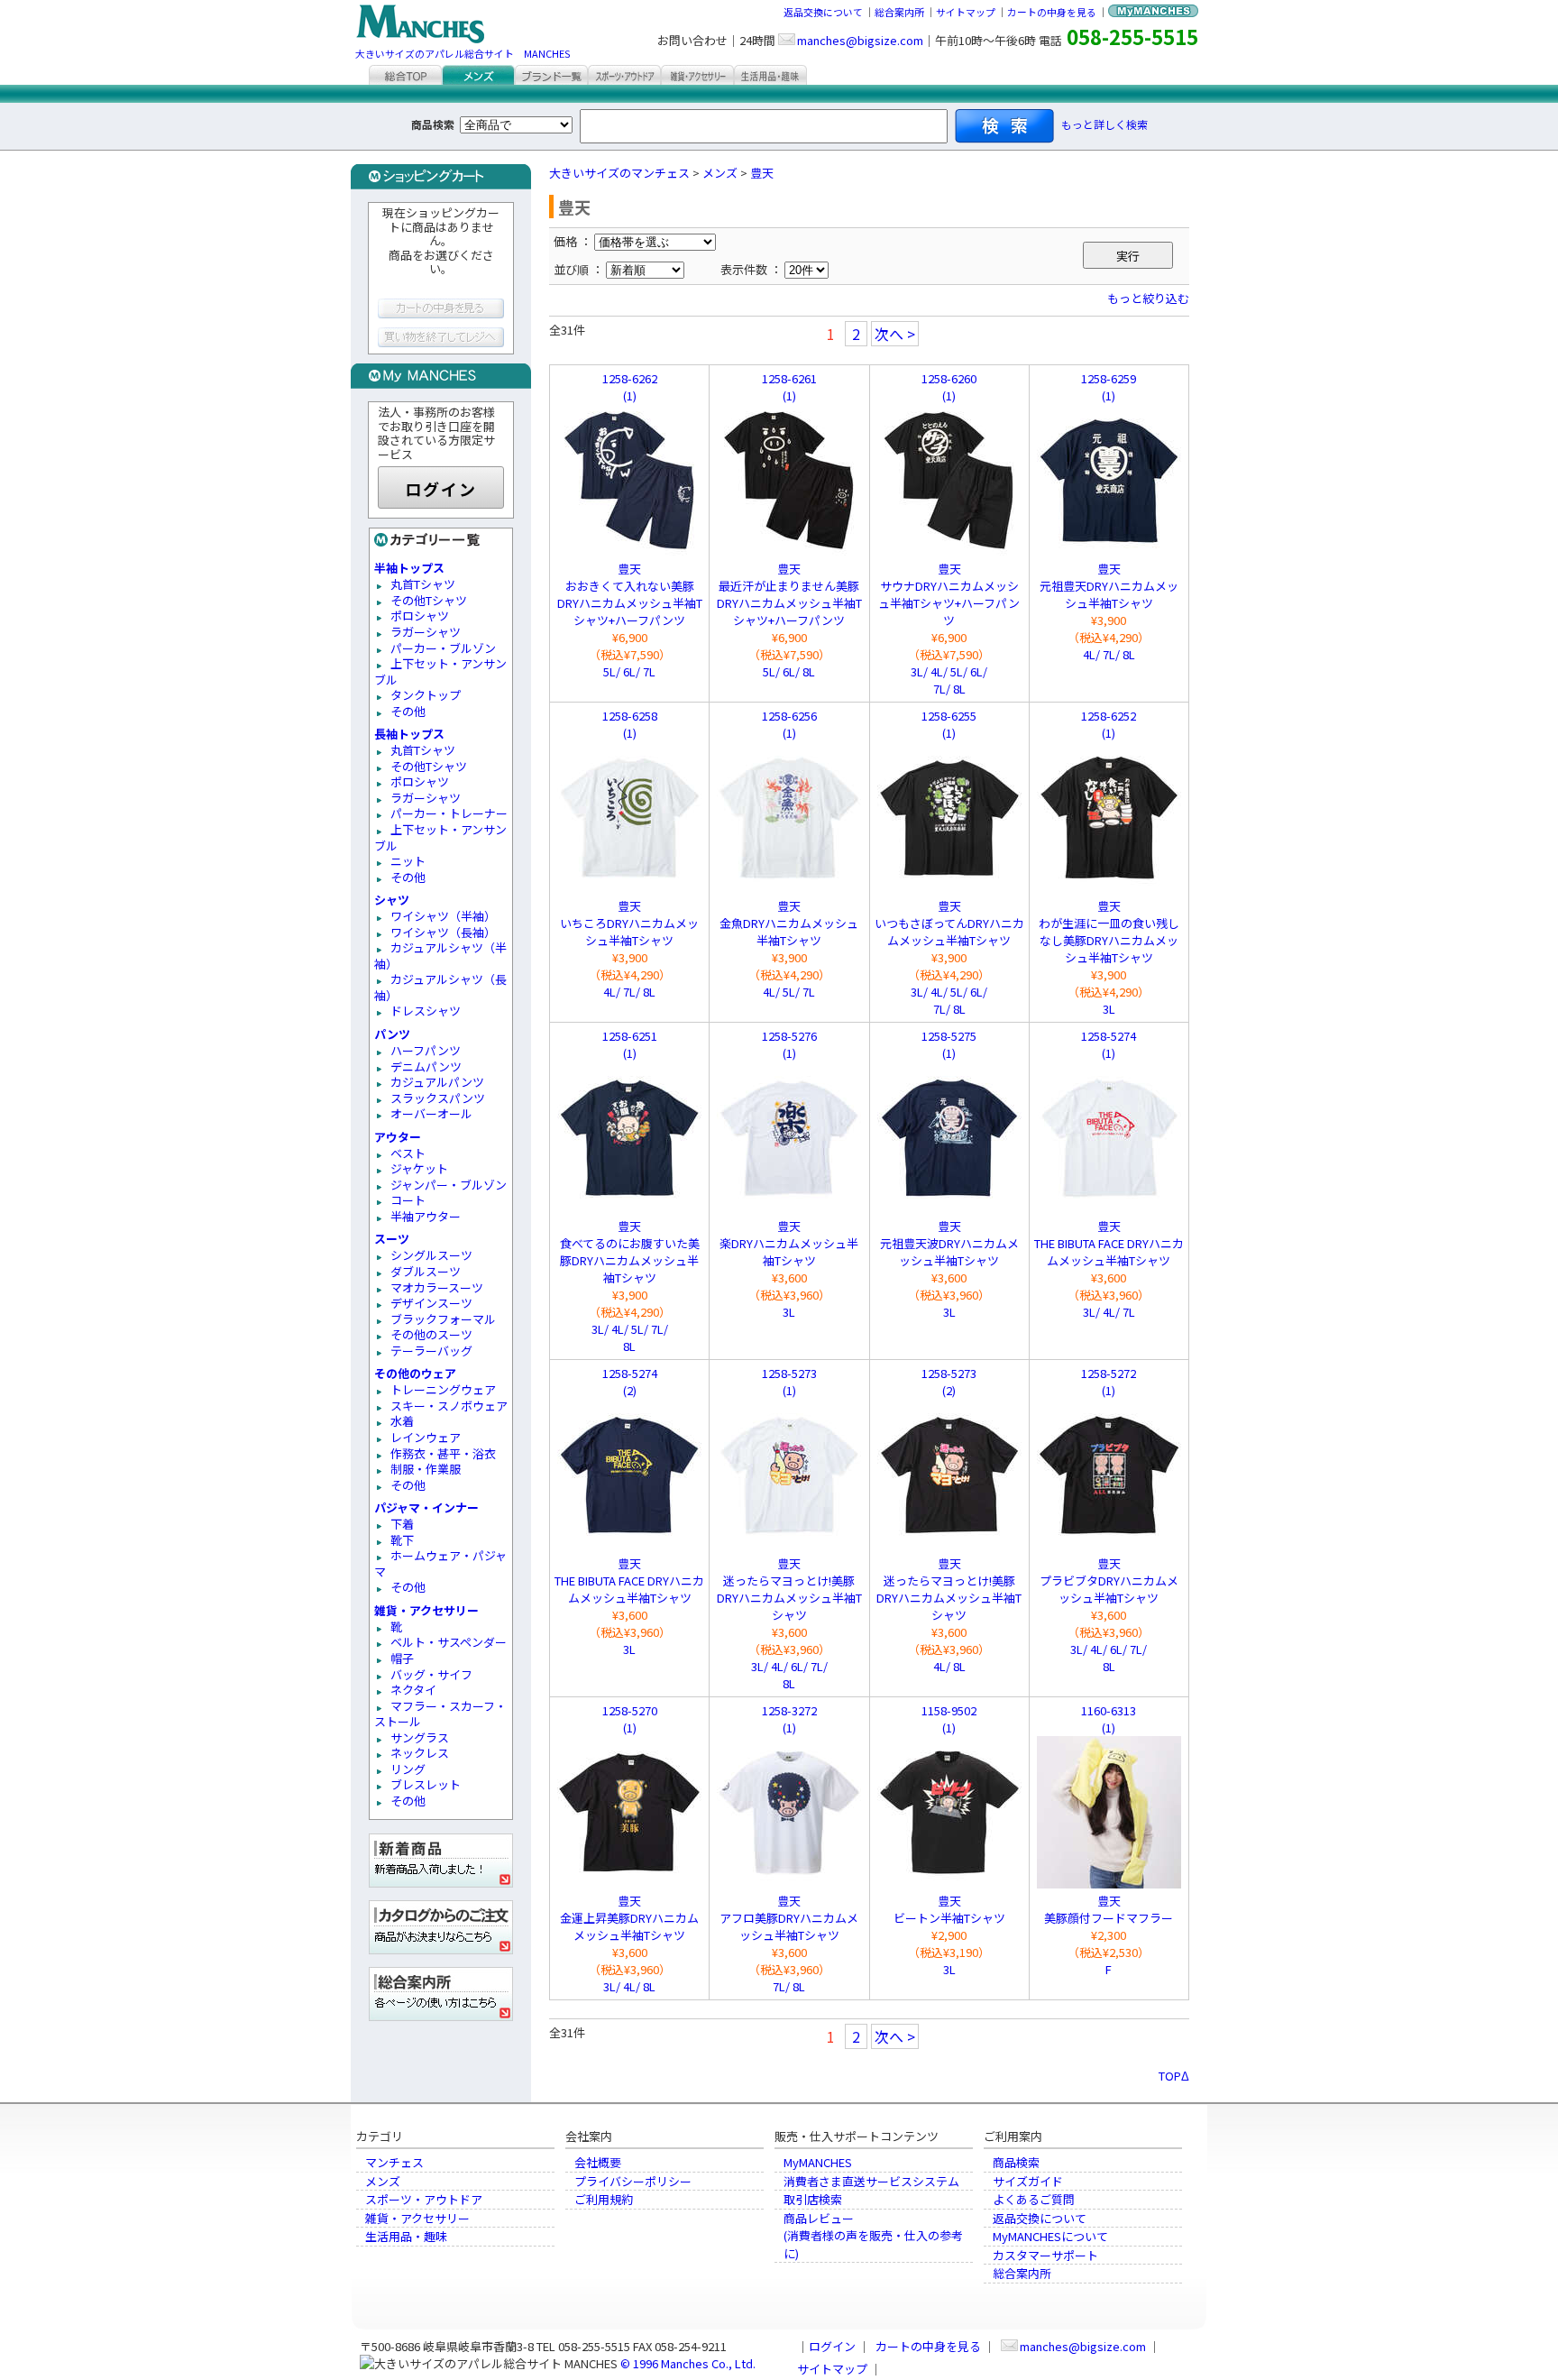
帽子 (402, 1658)
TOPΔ (1174, 2076)
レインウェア (426, 1437)
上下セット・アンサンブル (440, 671)
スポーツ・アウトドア (424, 2199)
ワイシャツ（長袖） (443, 932)
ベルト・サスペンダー (449, 1642)
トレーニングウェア (443, 1389)
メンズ (720, 173)
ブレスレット (426, 1784)
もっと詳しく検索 (1104, 124)
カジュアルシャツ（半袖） (440, 956)
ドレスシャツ (426, 1011)
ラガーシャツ (426, 632)
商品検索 (1016, 2162)
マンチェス (394, 2162)
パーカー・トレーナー (449, 813)
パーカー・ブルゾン (443, 648)
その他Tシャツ (429, 600)
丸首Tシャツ (423, 584)
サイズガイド (1028, 2181)
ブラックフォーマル (443, 1319)
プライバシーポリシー (633, 2181)
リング (408, 1769)
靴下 (402, 1540)
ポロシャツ (420, 616)
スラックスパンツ (438, 1098)
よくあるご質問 (1034, 2199)
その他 (408, 711)
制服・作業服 (426, 1469)
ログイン (441, 489)
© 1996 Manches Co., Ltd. (688, 2363)
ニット (408, 861)
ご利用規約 (604, 2199)
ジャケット (419, 1168)
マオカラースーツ (437, 1287)
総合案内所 (899, 12)
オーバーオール (431, 1113)
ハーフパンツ (426, 1050)
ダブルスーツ (426, 1271)
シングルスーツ (431, 1255)
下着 (402, 1524)
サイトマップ (966, 12)
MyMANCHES (818, 2162)
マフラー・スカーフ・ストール (440, 1714)
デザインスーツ (431, 1303)
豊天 (762, 173)
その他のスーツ (431, 1334)
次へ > (895, 334)
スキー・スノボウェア (449, 1406)
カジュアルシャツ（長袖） (440, 987)
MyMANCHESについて (1050, 2236)
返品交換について (823, 12)
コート (408, 1200)
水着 (402, 1421)
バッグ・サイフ (431, 1674)
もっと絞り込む (1148, 298)
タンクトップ (426, 695)
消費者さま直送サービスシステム (871, 2181)
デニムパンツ (426, 1066)
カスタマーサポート (1045, 2255)
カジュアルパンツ (437, 1082)
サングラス (420, 1737)
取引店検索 (813, 2199)
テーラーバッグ (431, 1351)
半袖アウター (426, 1216)
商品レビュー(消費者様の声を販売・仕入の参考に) (873, 2236)
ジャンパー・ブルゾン (449, 1185)
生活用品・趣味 (406, 2236)
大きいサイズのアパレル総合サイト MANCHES (463, 53)
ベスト (408, 1153)
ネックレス (420, 1753)
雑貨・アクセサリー (417, 2218)
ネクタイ (413, 1690)
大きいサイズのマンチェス (619, 173)
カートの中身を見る (1052, 12)
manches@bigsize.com (860, 40)
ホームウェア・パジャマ (440, 1563)
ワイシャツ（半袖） (443, 916)
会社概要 (598, 2162)
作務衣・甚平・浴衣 (443, 1453)
